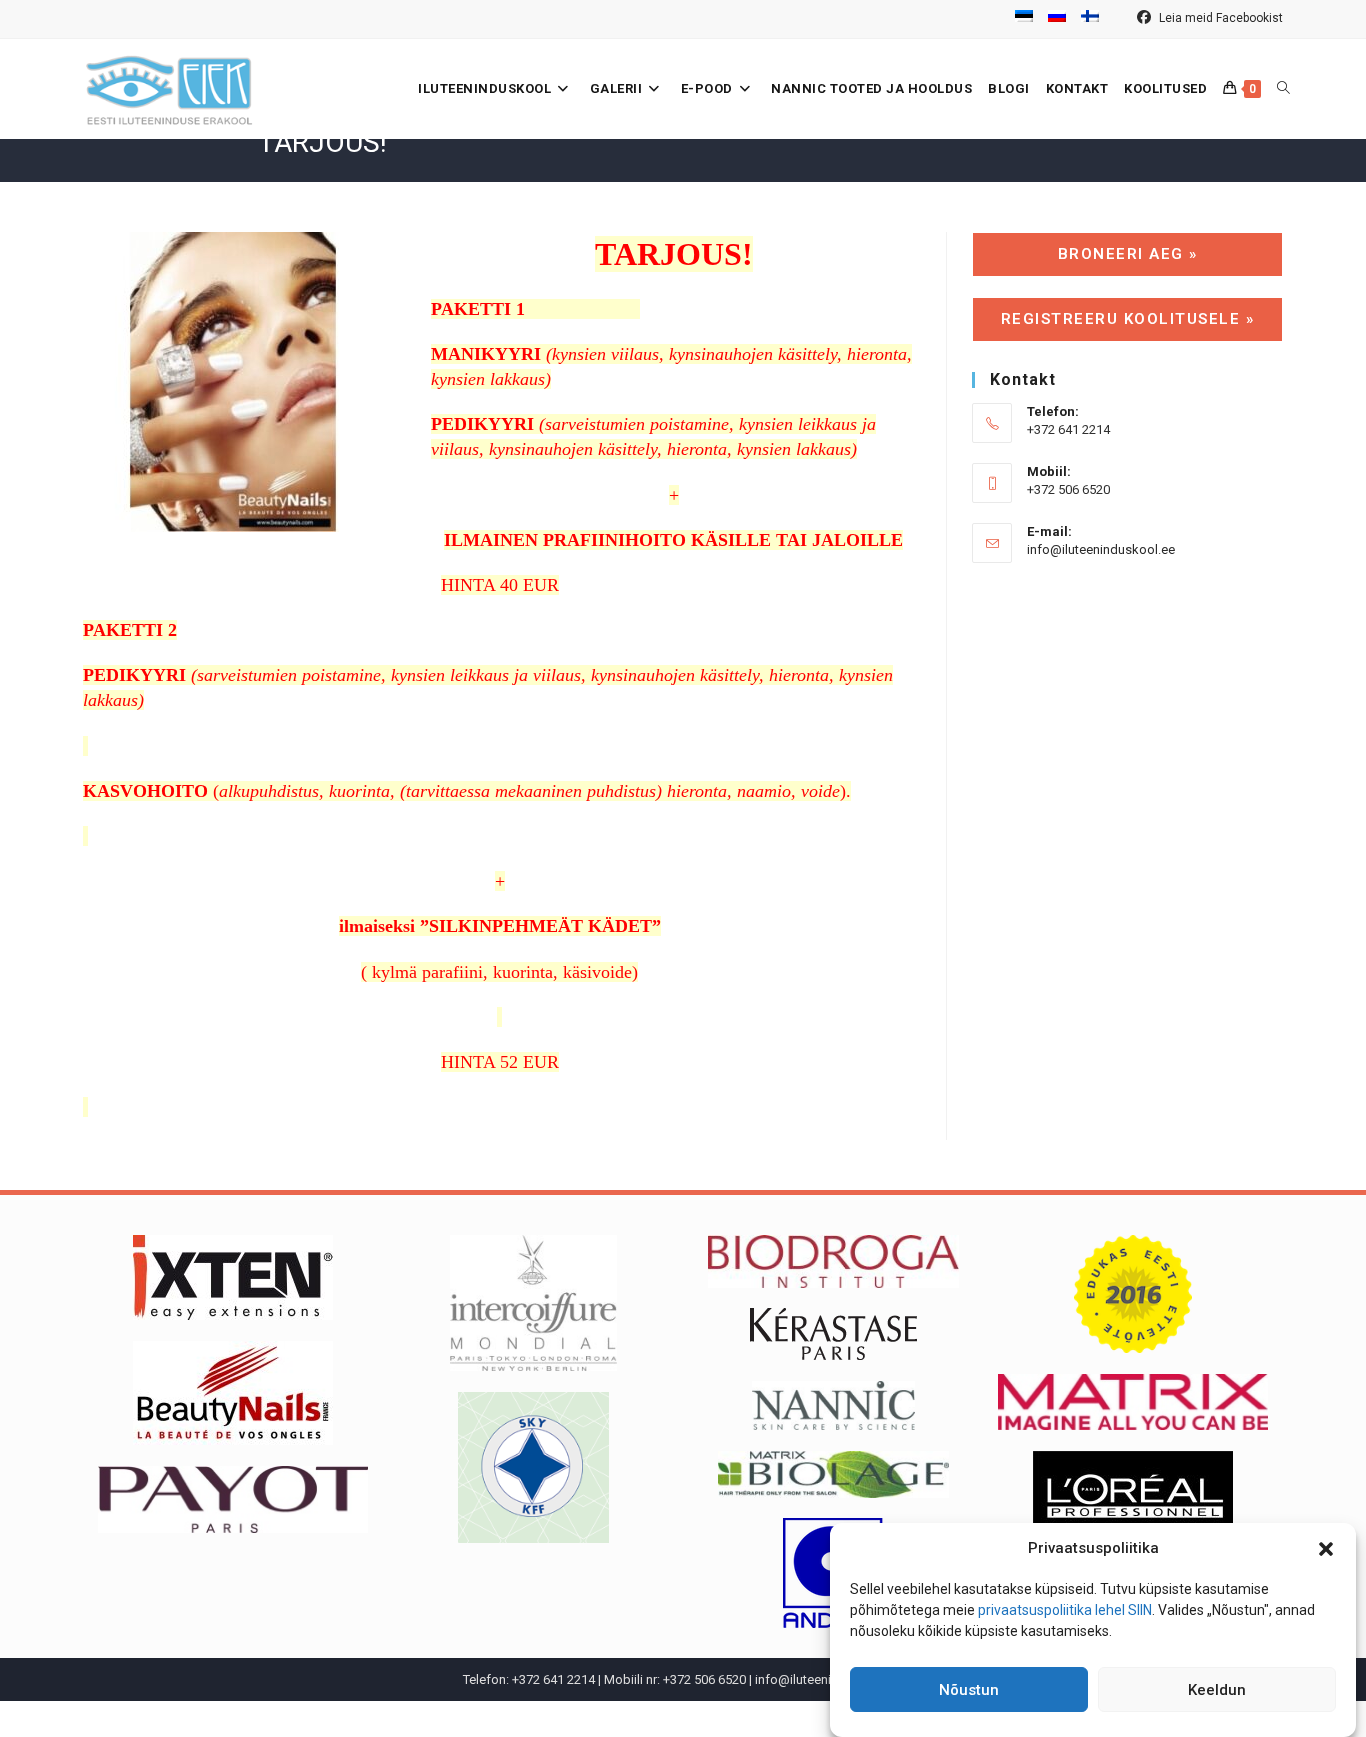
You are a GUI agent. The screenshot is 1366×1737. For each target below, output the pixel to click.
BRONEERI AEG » (1128, 254)
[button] (1326, 1549)
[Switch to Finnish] (1090, 19)
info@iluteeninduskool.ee (1101, 549)
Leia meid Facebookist (1219, 18)
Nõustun (969, 1690)
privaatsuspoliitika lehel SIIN (1065, 1610)
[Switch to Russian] (1057, 19)
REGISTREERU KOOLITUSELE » (1128, 319)
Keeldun (1217, 1690)
